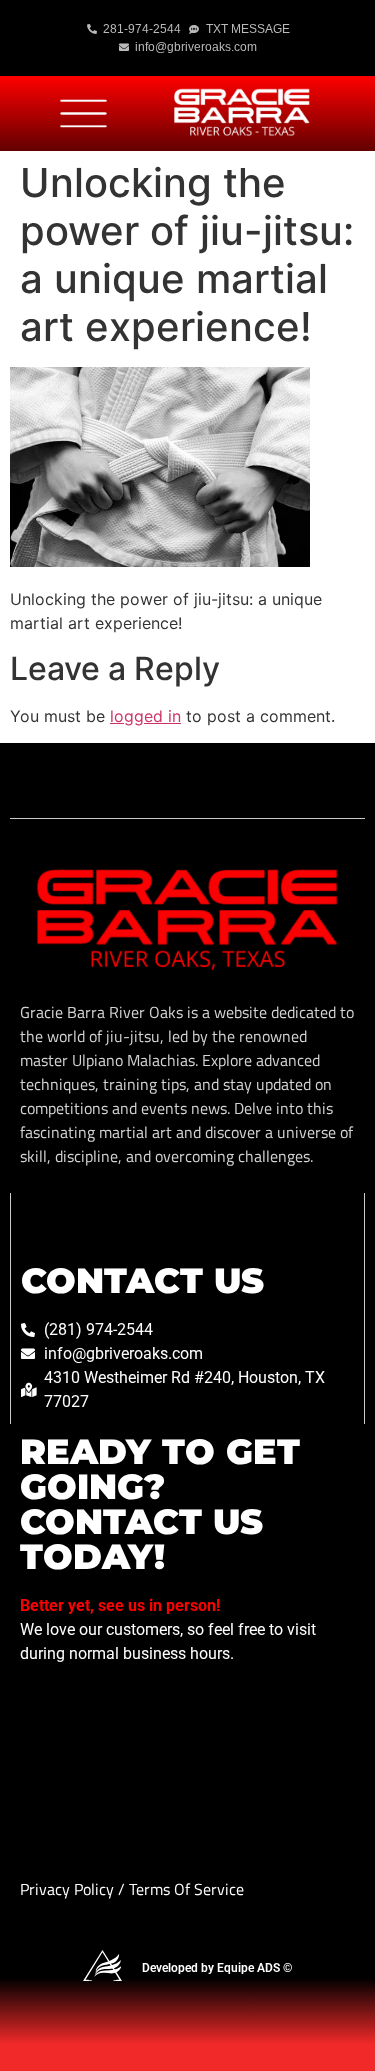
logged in (145, 716)
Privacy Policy (69, 1889)
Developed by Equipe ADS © (217, 1968)
